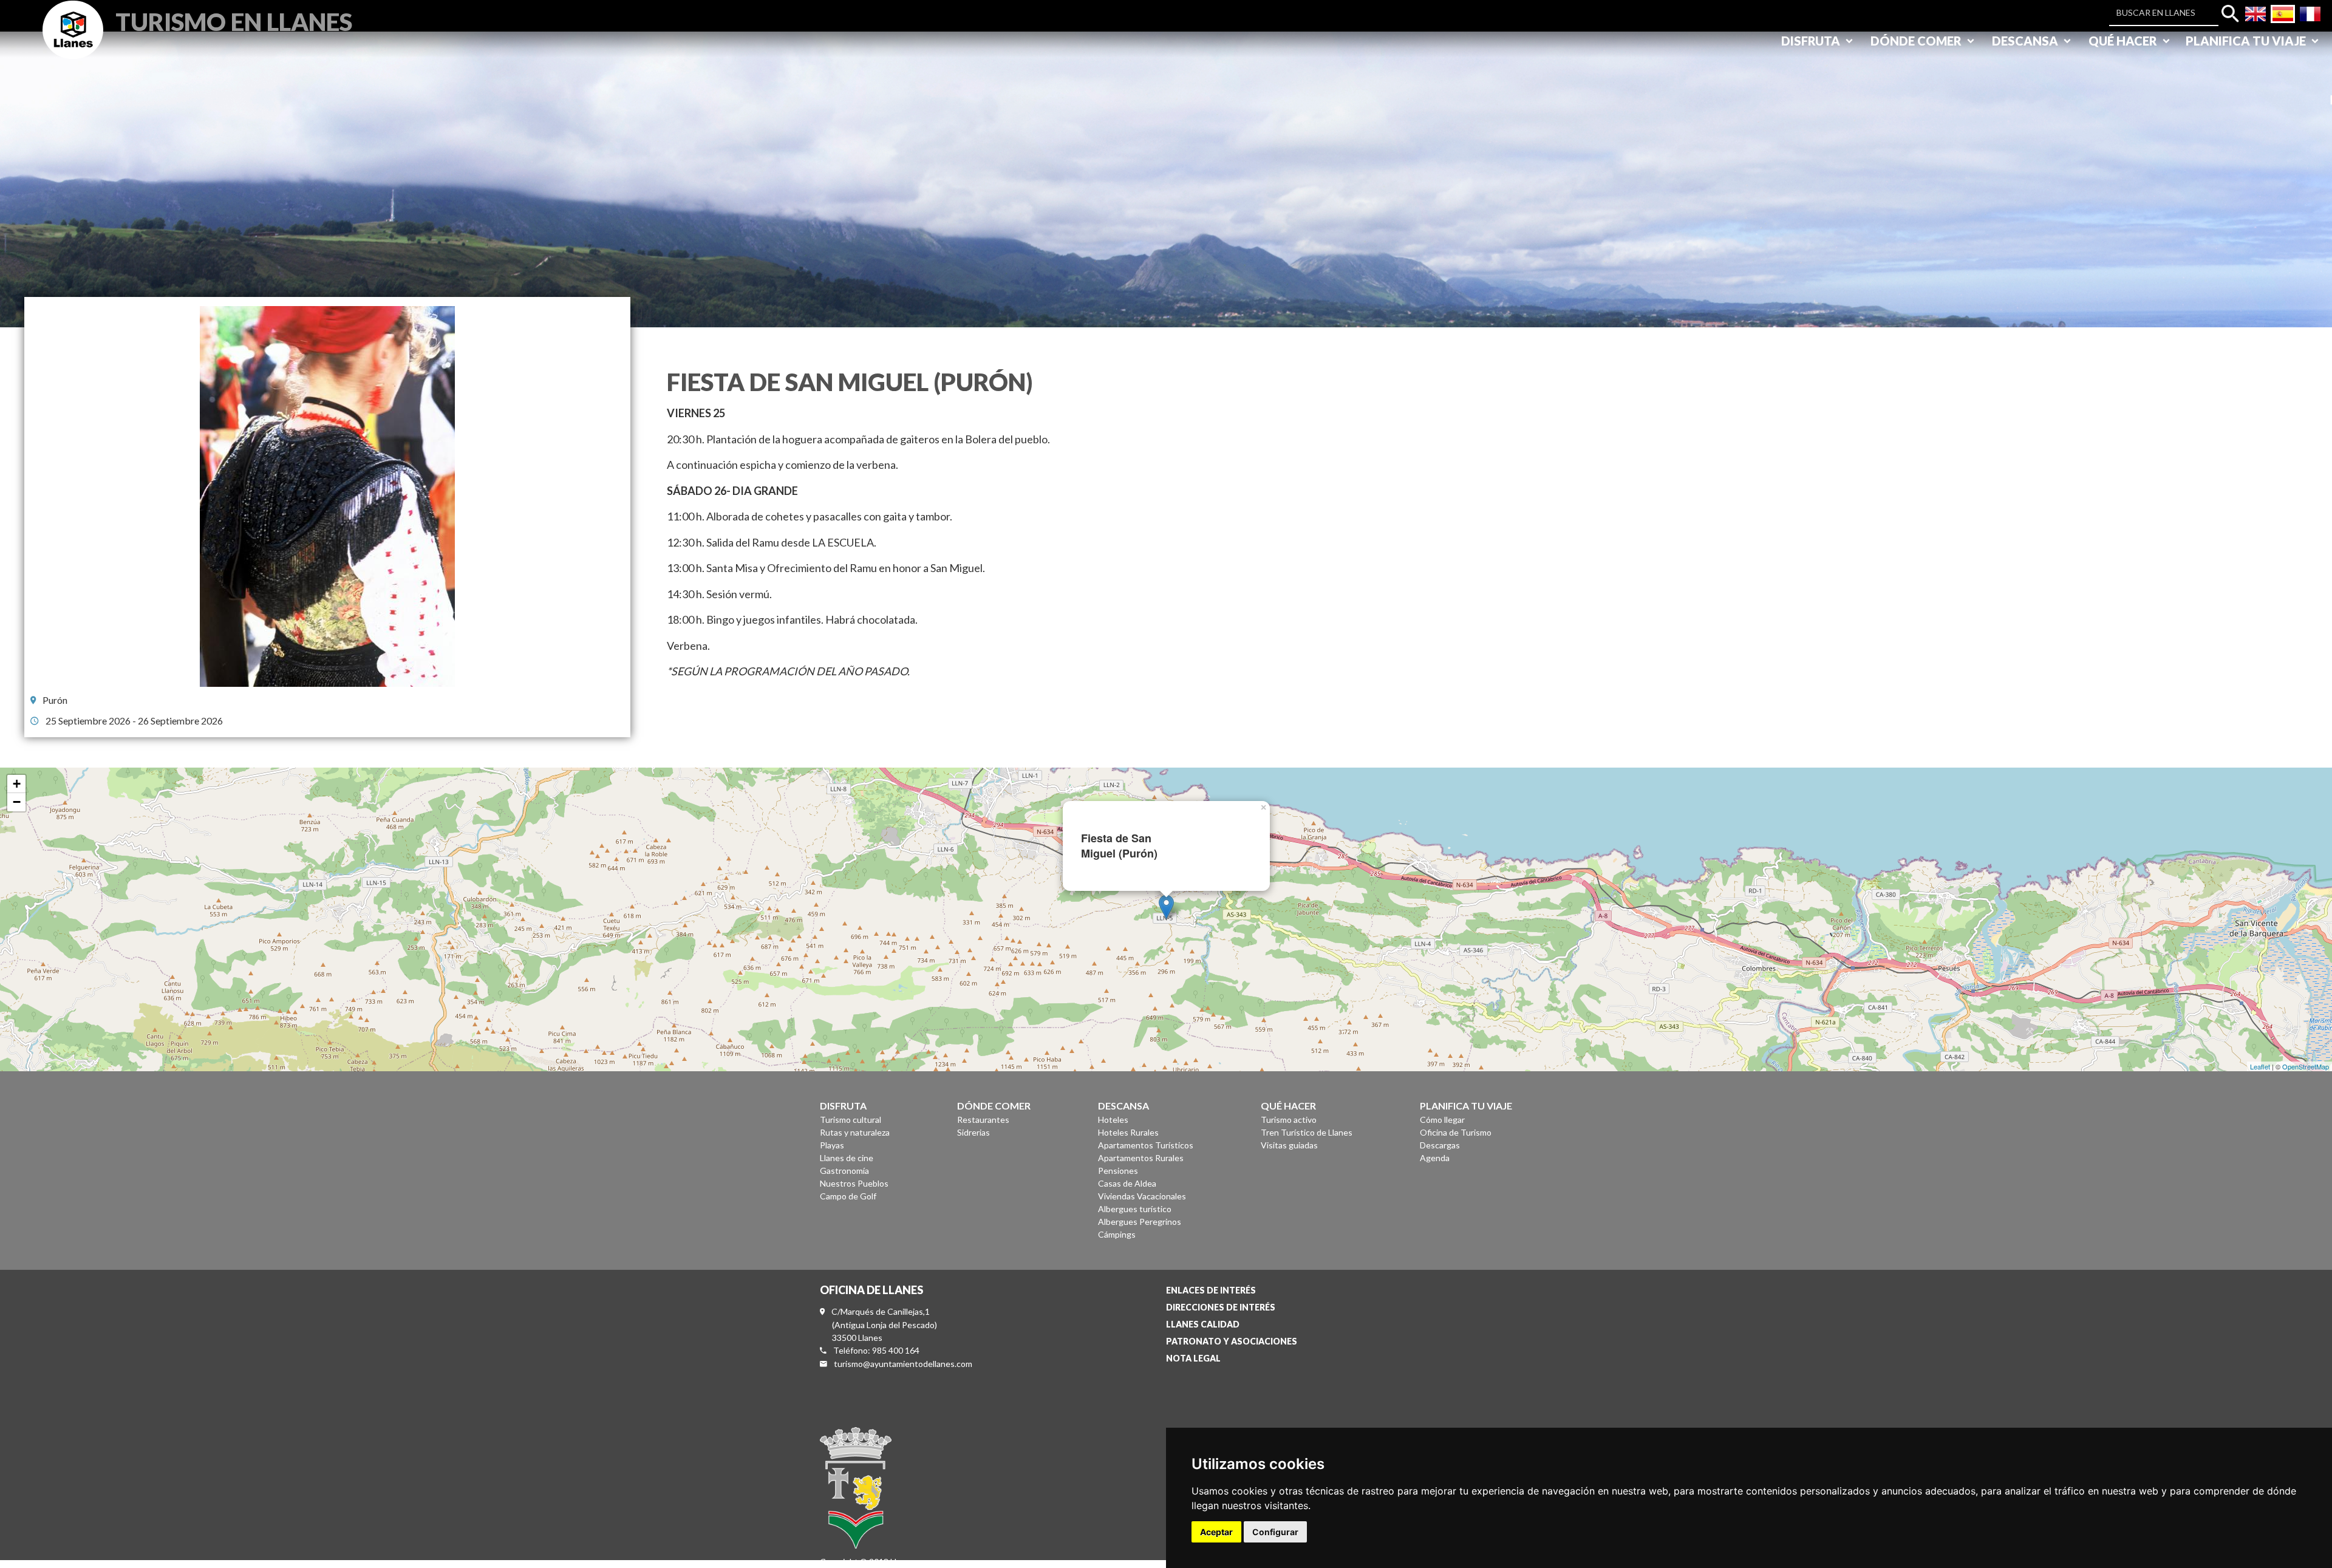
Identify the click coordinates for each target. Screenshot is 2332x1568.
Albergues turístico (1135, 1209)
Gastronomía (844, 1171)
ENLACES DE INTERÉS (1211, 1290)
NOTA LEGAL (1193, 1358)
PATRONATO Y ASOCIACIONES (1232, 1341)
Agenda (1435, 1158)
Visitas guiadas (1289, 1145)
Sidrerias (973, 1132)
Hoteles (1113, 1120)
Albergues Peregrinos (1140, 1222)
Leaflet (2260, 1066)
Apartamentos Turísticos (1146, 1145)
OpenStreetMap (2306, 1066)
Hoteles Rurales (1128, 1132)
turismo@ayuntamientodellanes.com (903, 1364)
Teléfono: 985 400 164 (876, 1350)
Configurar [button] (1275, 1532)
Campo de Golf (848, 1196)
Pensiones (1118, 1171)
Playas (832, 1145)
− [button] (17, 802)
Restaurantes (983, 1120)
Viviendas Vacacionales (1142, 1196)
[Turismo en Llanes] (73, 43)
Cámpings (1117, 1234)
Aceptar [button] (1216, 1532)
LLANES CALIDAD (1203, 1324)
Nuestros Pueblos (854, 1183)
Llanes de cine (847, 1158)
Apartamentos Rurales (1141, 1158)
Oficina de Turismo (1456, 1132)
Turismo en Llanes (234, 20)
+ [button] (17, 784)
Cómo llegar (1442, 1120)
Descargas (1440, 1145)
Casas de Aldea (1127, 1183)
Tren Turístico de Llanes (1307, 1132)
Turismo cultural (851, 1120)
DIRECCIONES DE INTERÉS (1221, 1307)
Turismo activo (1289, 1120)
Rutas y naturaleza (855, 1132)
